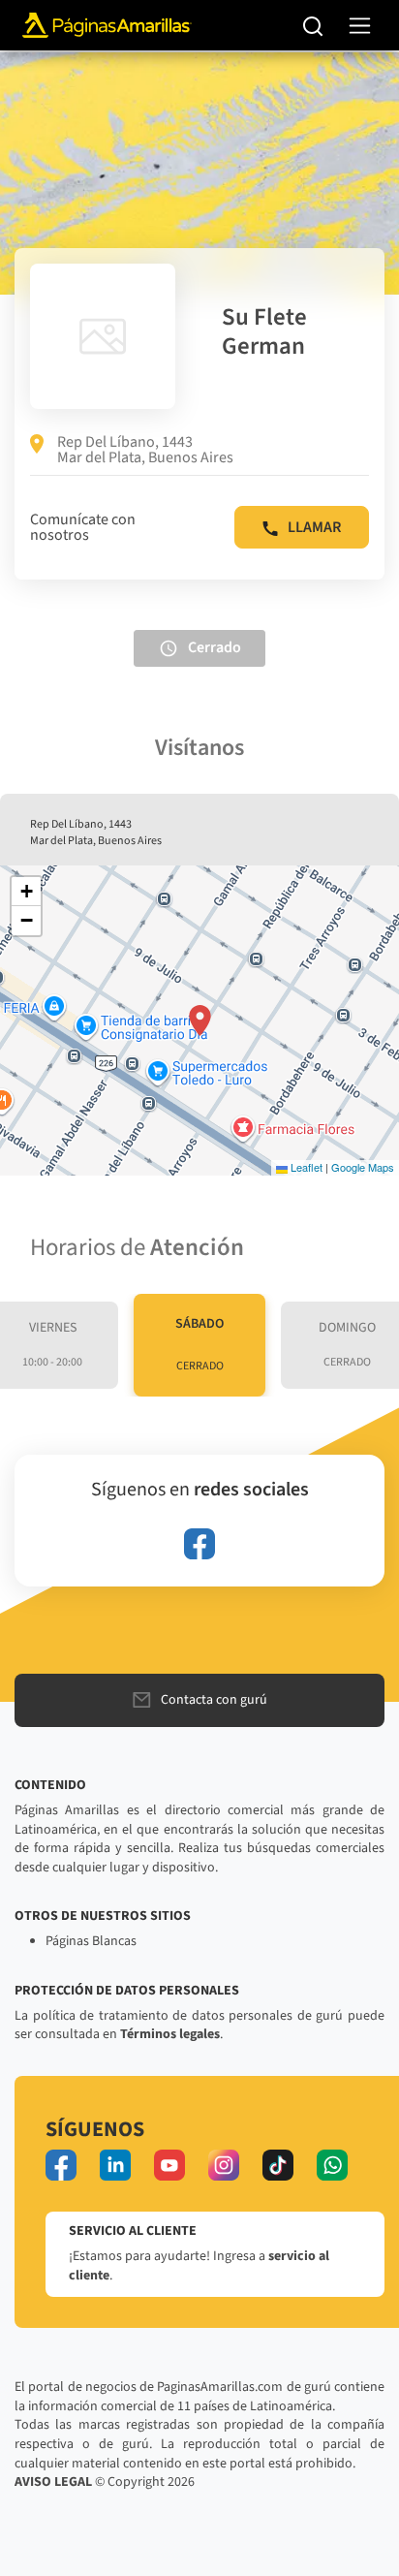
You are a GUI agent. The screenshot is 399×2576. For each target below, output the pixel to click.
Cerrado (215, 647)
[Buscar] (313, 25)
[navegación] (360, 26)
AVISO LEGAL (53, 2482)
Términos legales (170, 2034)
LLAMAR (314, 527)
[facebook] (199, 1544)
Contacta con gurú (214, 1700)
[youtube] (169, 2165)
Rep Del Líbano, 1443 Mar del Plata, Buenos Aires (145, 450)
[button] (200, 1021)
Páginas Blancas (91, 1941)
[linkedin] (115, 2165)
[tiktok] (278, 2165)
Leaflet (305, 1167)
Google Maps (363, 1167)
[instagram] (224, 2165)
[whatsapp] (332, 2165)
